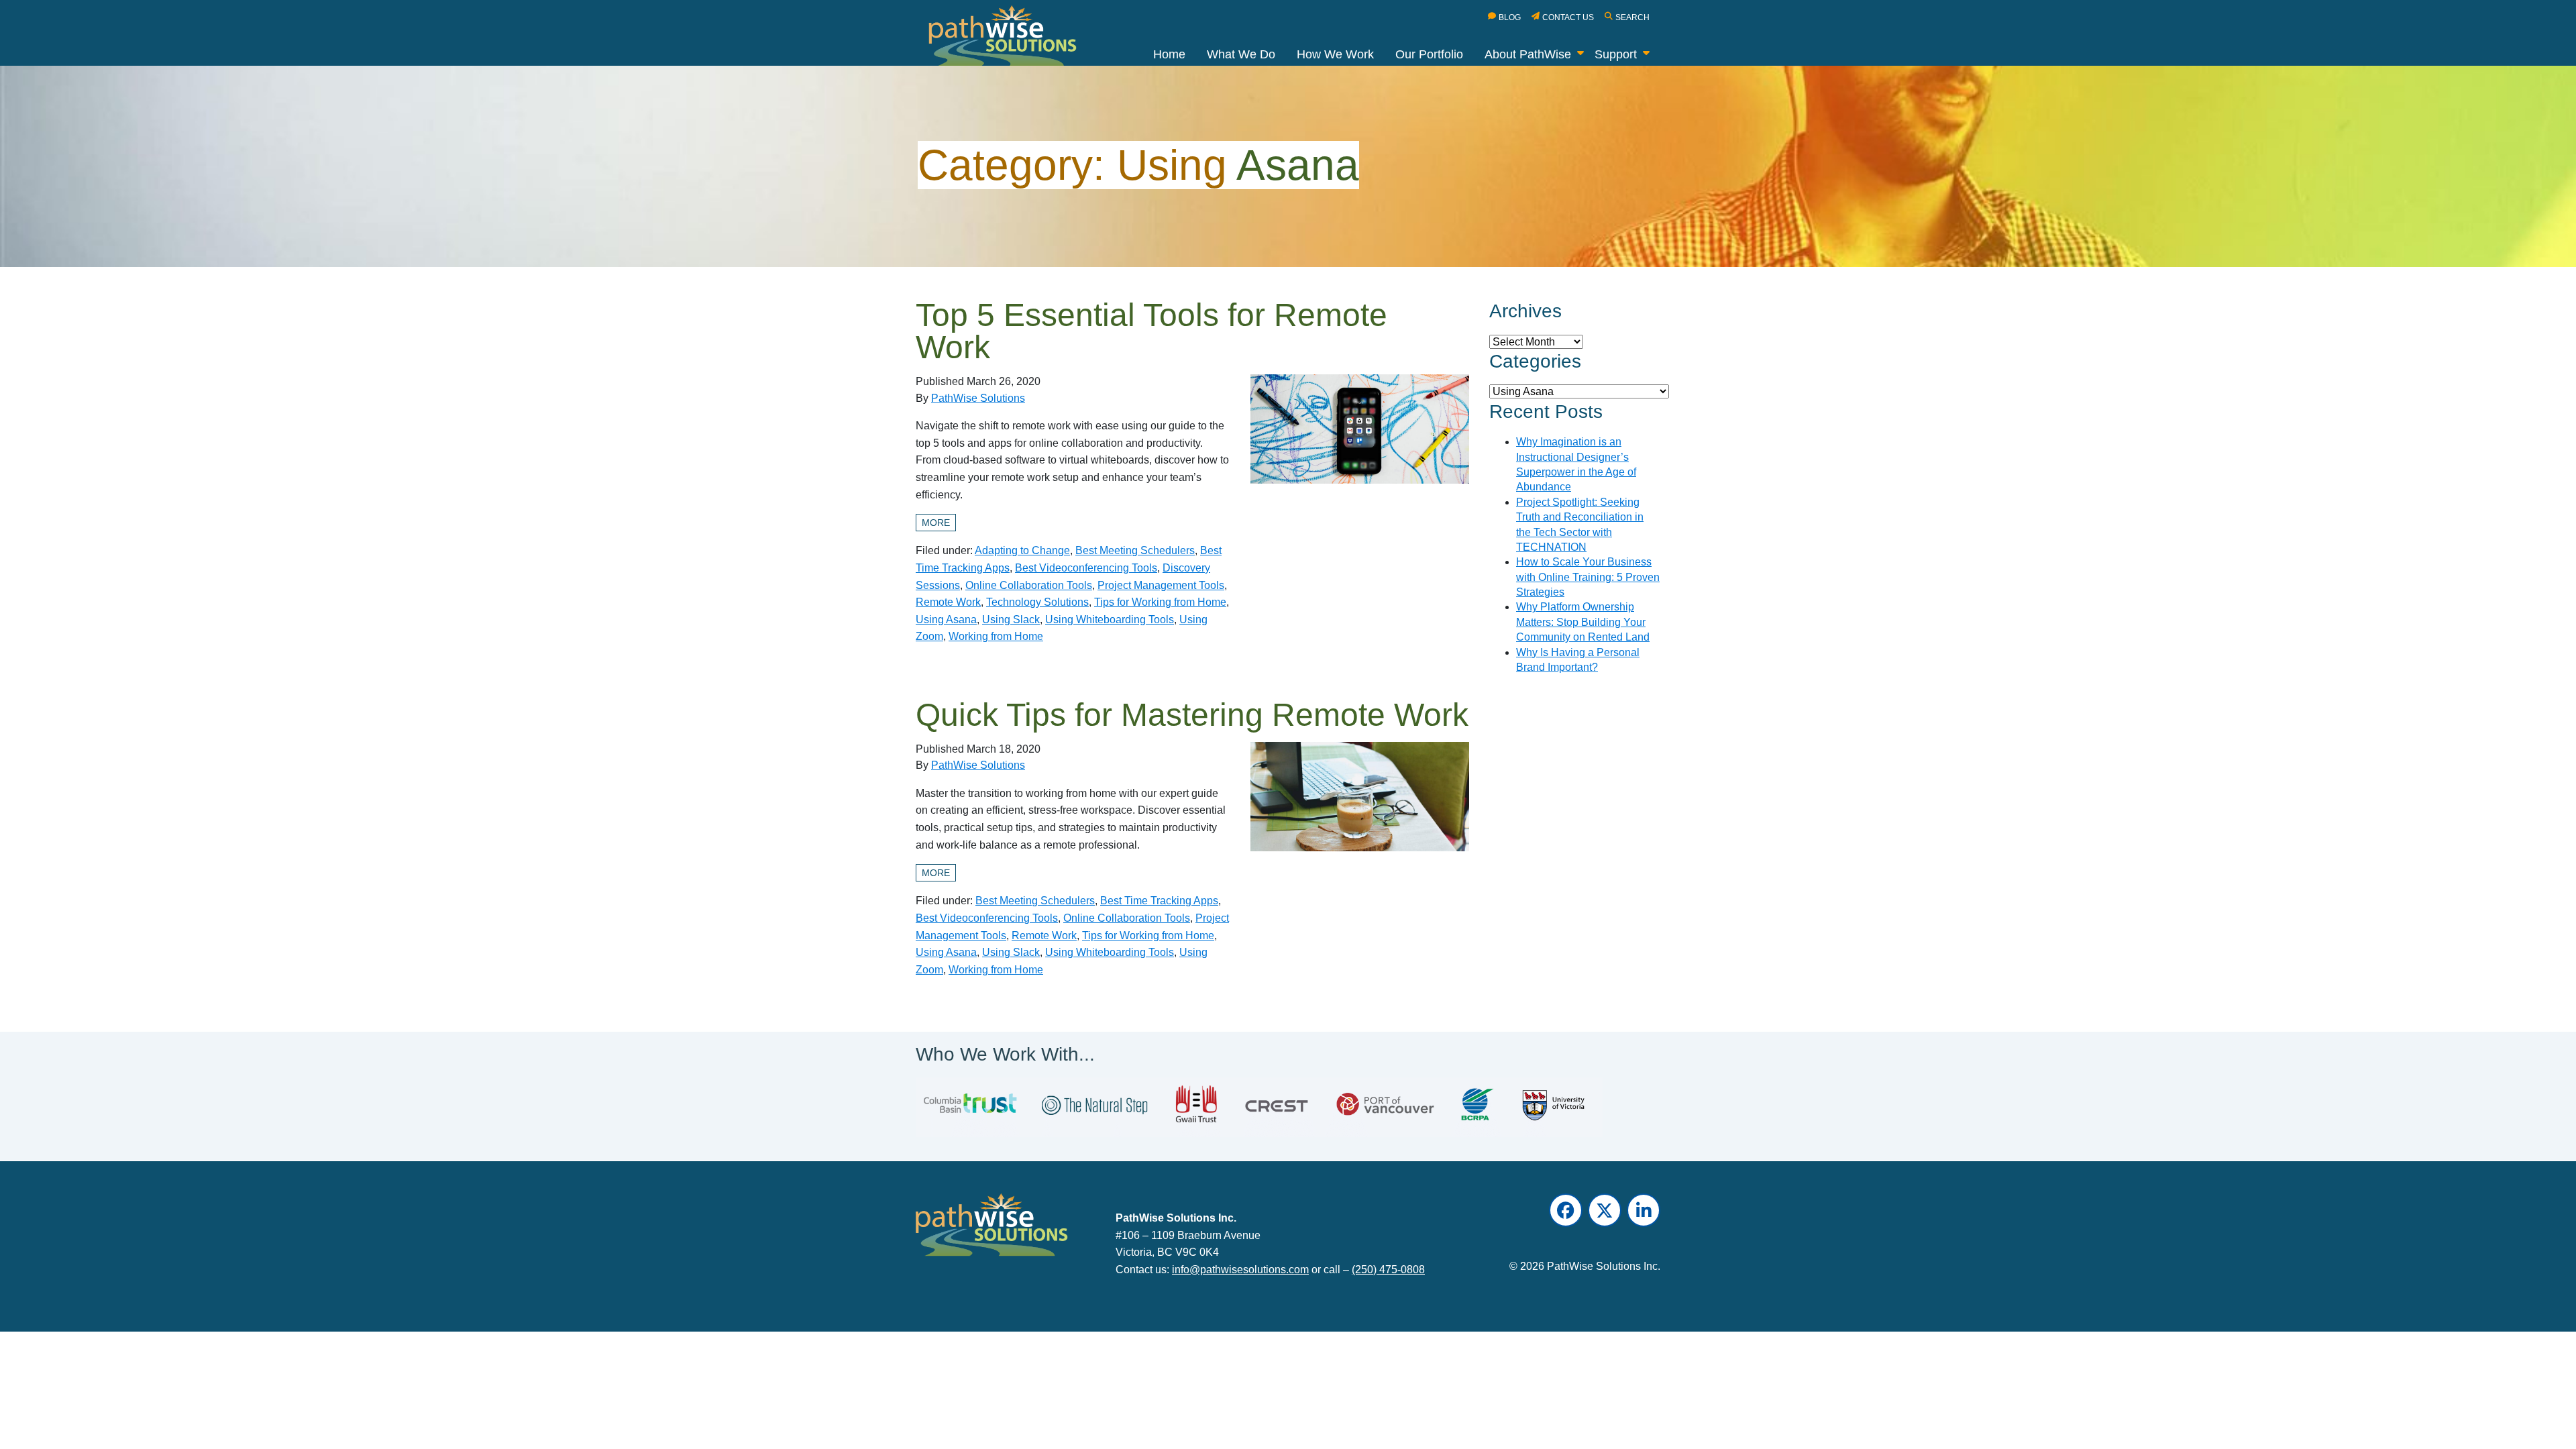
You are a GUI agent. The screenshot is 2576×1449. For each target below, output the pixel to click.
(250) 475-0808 (1388, 1270)
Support (1616, 54)
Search (1632, 17)
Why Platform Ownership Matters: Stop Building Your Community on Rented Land (1583, 622)
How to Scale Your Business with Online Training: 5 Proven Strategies (1588, 577)
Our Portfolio (1429, 54)
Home (1169, 54)
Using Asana (946, 620)
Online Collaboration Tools (1029, 585)
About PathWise (1528, 54)
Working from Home (996, 636)
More (936, 523)
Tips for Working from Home (1160, 602)
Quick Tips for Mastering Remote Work (1192, 715)
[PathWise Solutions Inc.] (1010, 39)
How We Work (1335, 54)
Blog (1510, 17)
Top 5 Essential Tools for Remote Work (1151, 331)
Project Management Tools (1161, 585)
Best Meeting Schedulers (1135, 550)
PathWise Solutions (978, 398)
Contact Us (1568, 17)
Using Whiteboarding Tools (1110, 620)
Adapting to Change (1022, 550)
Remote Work (948, 602)
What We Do (1241, 54)
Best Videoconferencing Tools (1086, 568)
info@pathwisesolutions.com (1240, 1270)
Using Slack (1011, 620)
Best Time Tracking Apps (1159, 901)
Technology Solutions (1037, 602)
